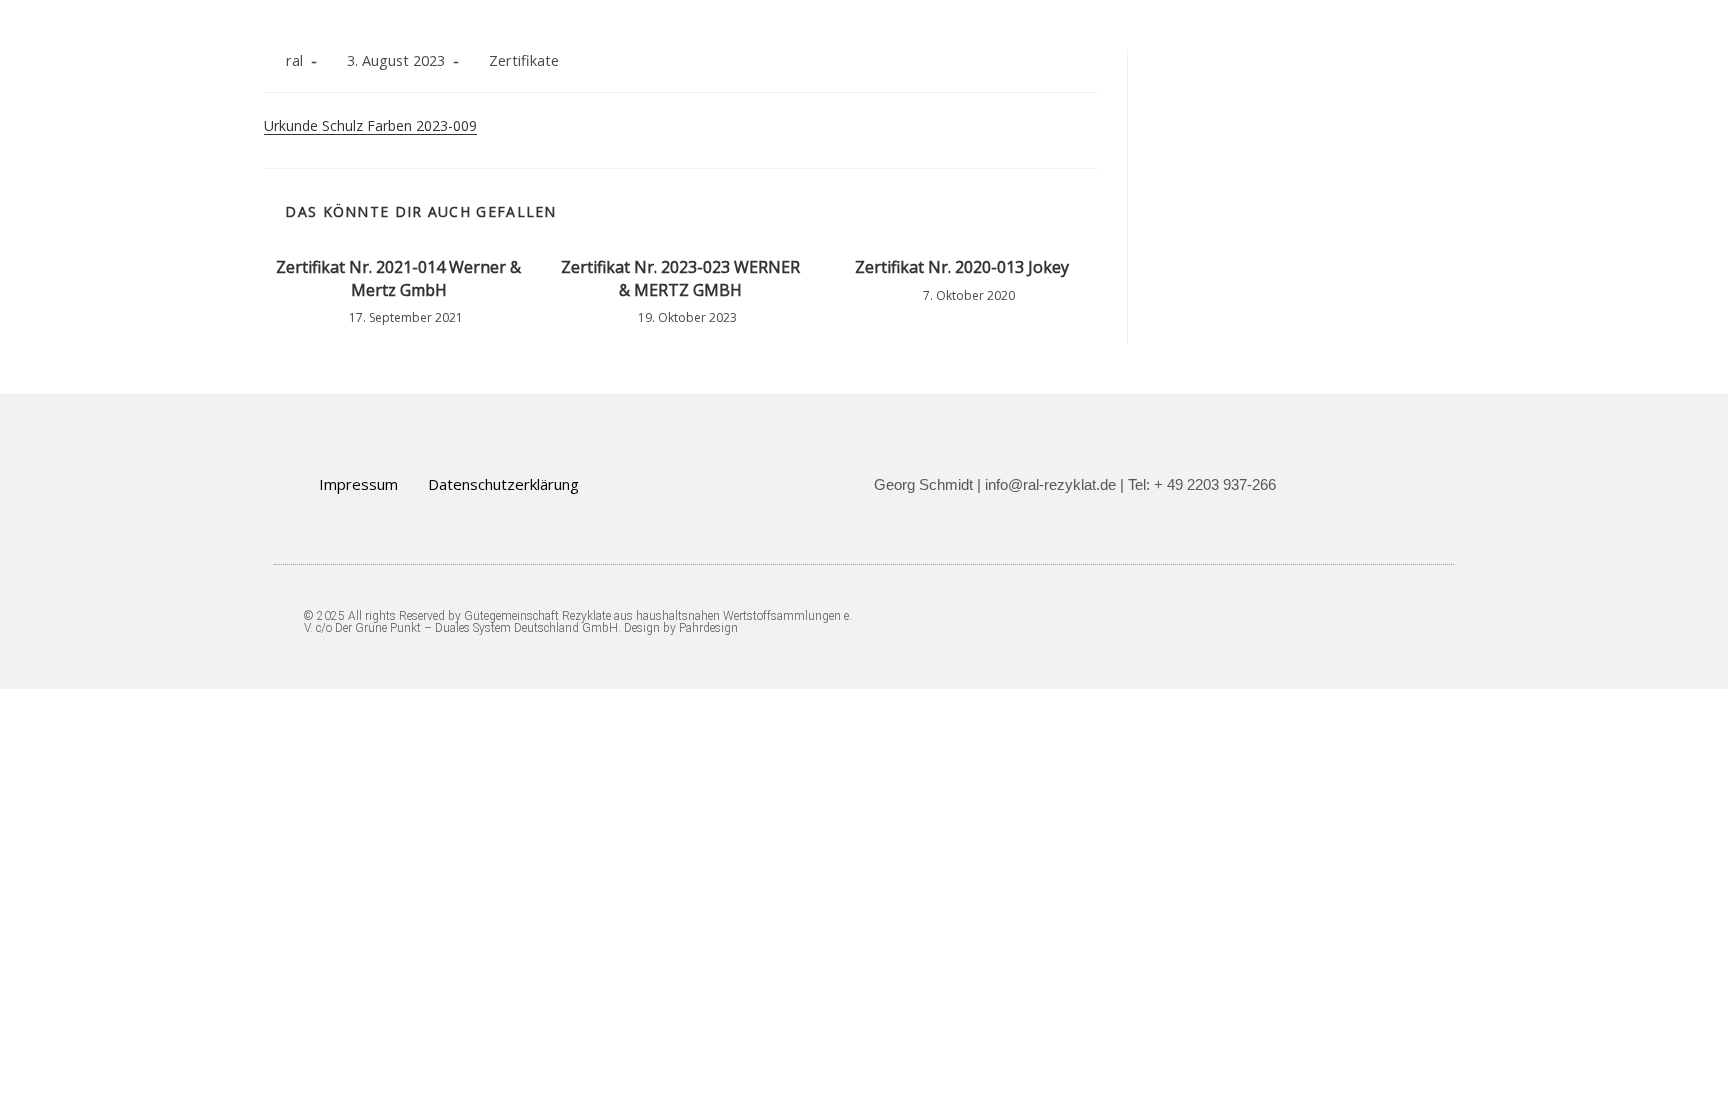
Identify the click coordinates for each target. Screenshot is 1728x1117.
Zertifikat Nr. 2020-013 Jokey (962, 267)
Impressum (358, 484)
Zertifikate (524, 60)
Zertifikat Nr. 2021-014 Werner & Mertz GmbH (398, 278)
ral (294, 60)
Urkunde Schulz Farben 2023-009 (370, 125)
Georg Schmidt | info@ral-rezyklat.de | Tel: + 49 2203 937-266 (1075, 484)
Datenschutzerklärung (503, 484)
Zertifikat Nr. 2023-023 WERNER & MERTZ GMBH (680, 278)
